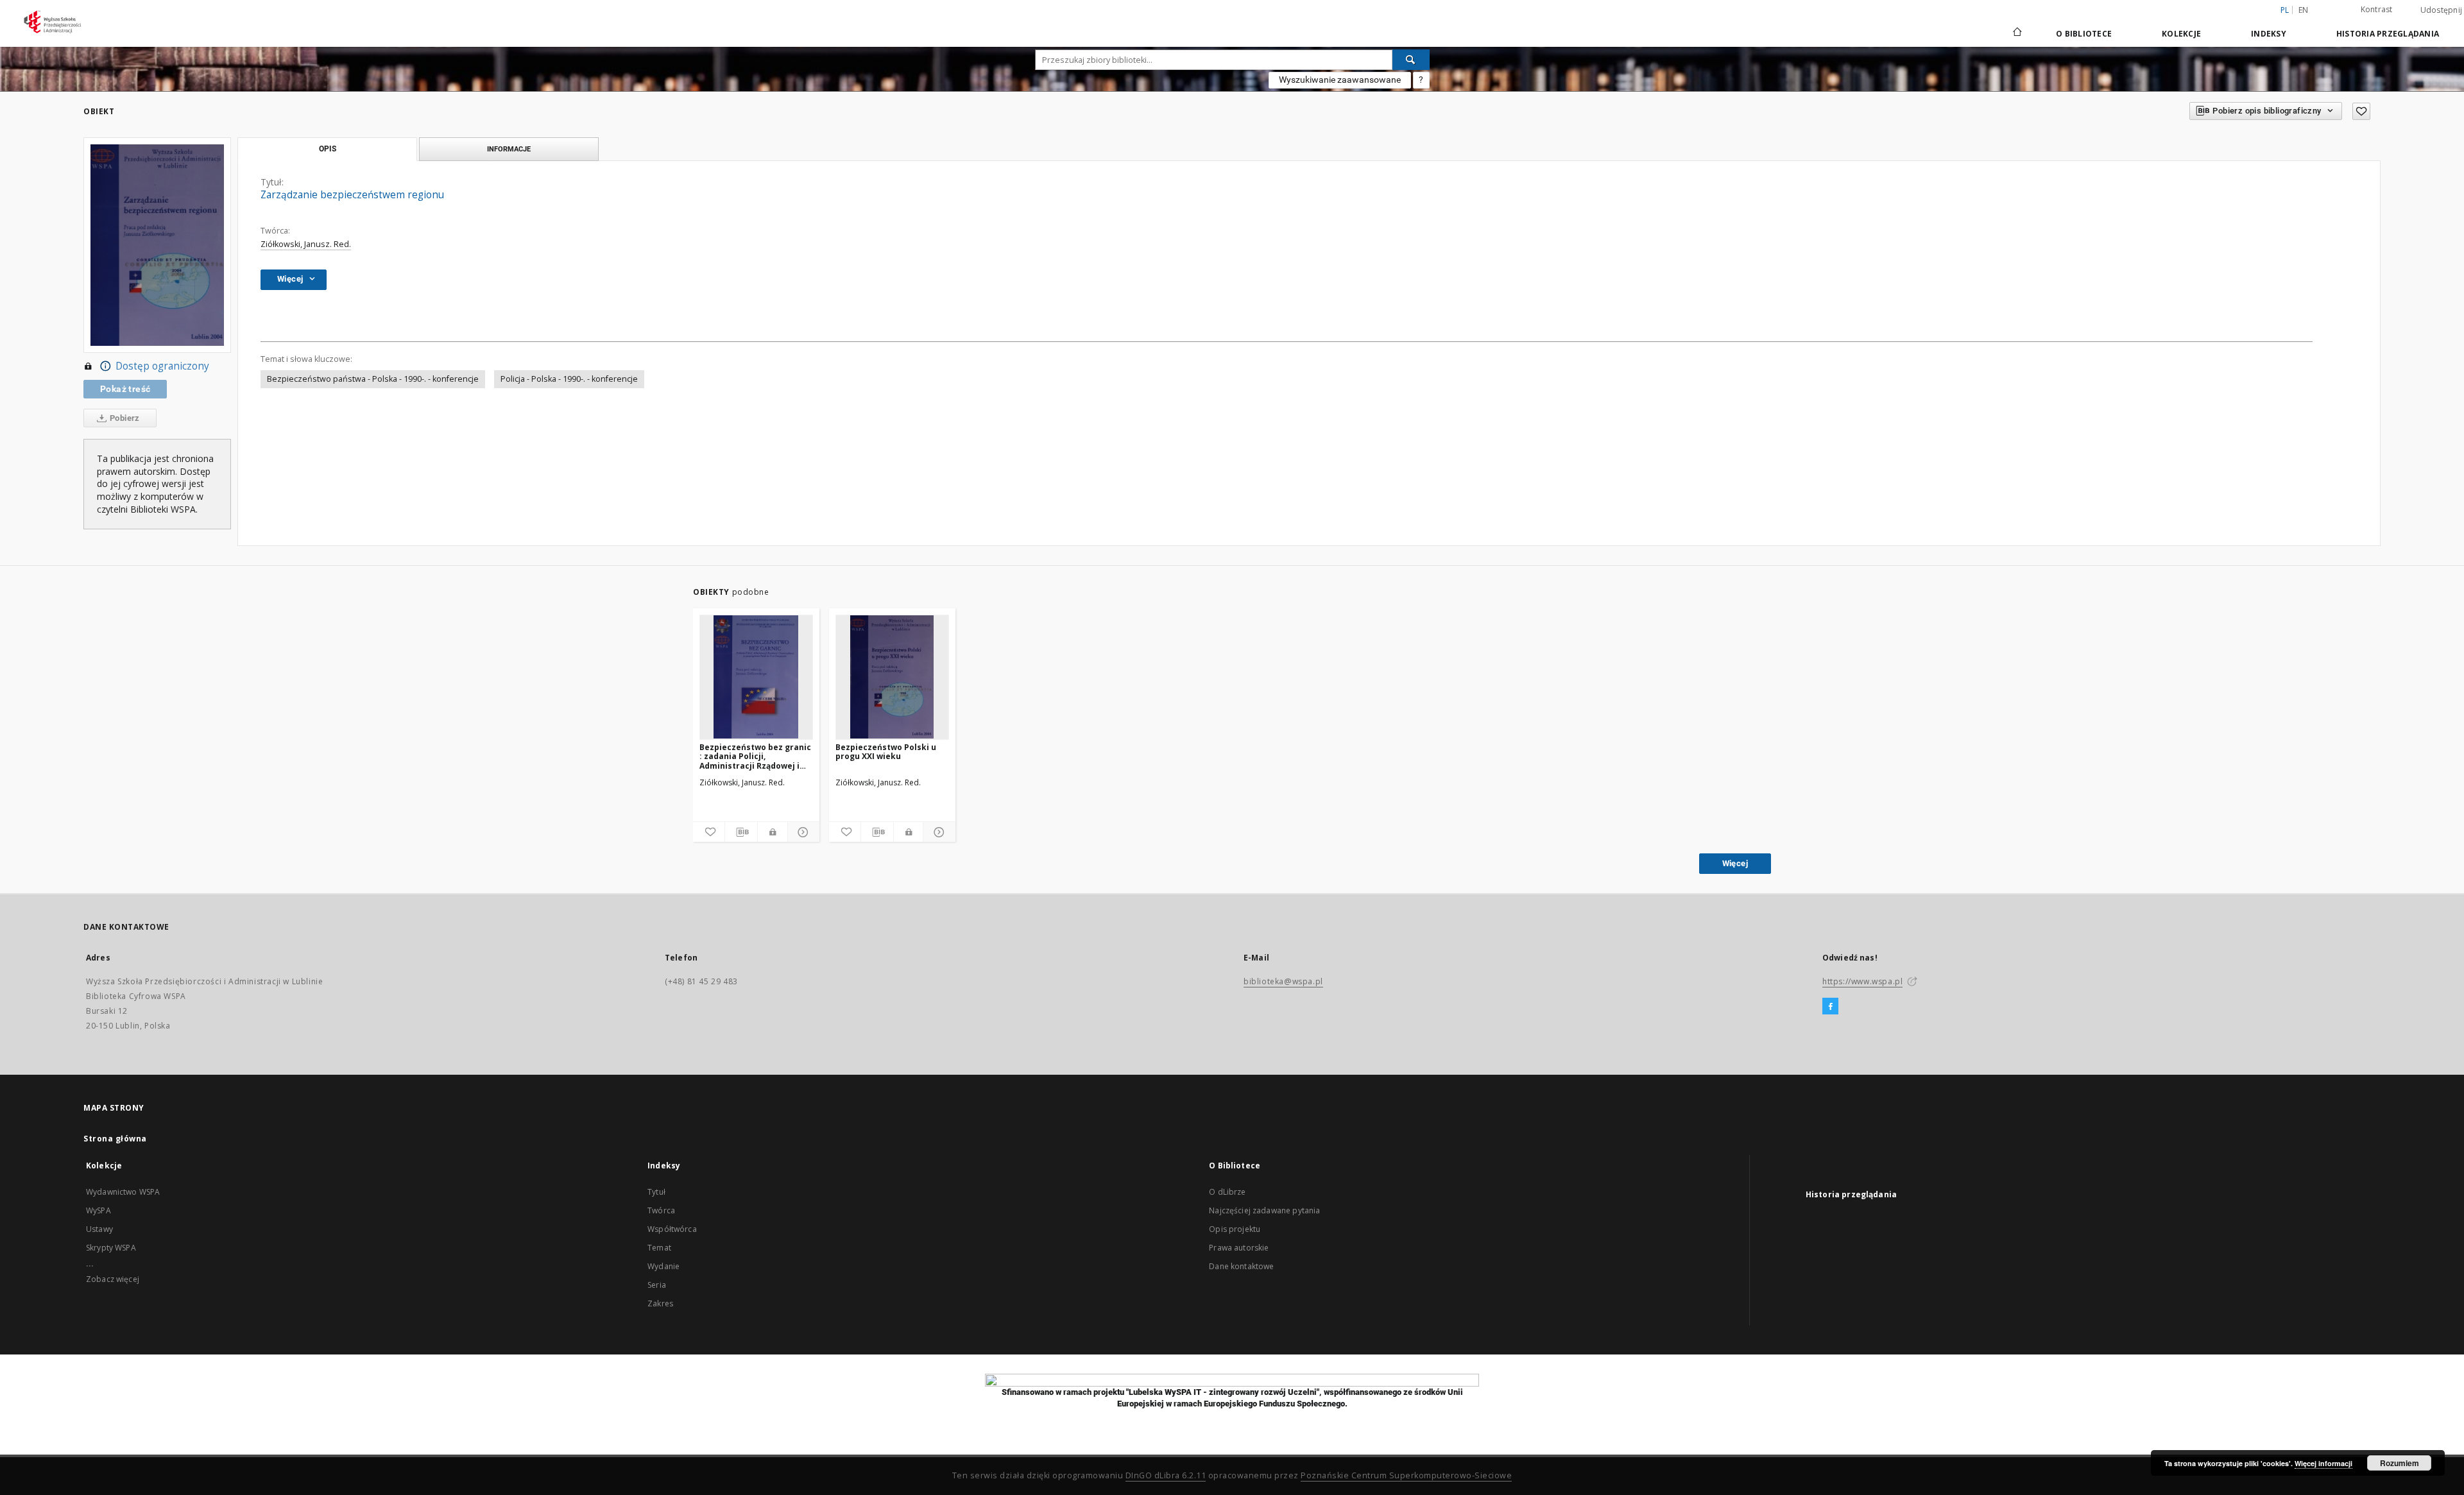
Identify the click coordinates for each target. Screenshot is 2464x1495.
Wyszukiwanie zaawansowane (1340, 80)
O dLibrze (1227, 1192)
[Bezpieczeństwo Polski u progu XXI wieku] (892, 677)
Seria (657, 1285)
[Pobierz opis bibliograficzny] (741, 832)
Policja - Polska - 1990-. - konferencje (569, 379)
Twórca (661, 1210)
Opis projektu (1235, 1229)
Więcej (1735, 863)
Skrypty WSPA (111, 1248)
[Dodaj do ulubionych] (2361, 111)
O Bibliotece (2084, 34)
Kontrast (2377, 9)
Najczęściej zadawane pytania (1264, 1210)
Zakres (660, 1303)
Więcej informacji (2323, 1463)
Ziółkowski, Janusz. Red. (306, 244)
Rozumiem (2400, 1463)
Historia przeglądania (2388, 34)
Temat (659, 1248)
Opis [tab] (328, 149)
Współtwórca (672, 1229)
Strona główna (115, 1139)
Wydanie (663, 1266)
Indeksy (2269, 34)
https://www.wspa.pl (1862, 981)
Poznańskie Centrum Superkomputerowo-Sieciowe (1406, 1475)
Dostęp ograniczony (162, 366)
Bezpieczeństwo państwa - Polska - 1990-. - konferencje (373, 379)
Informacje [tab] (509, 149)
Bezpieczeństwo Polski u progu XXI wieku (886, 752)
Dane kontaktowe (1241, 1266)
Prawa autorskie (1239, 1248)
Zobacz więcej (113, 1279)
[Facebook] (1830, 1007)
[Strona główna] (2016, 33)
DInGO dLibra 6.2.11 (1166, 1475)
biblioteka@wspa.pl (1283, 981)
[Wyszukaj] (1411, 60)
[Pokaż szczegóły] (802, 832)
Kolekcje (2181, 34)
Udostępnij (2442, 10)
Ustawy (99, 1229)
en (2304, 10)
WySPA (98, 1210)
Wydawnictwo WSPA (123, 1192)
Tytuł (656, 1192)
